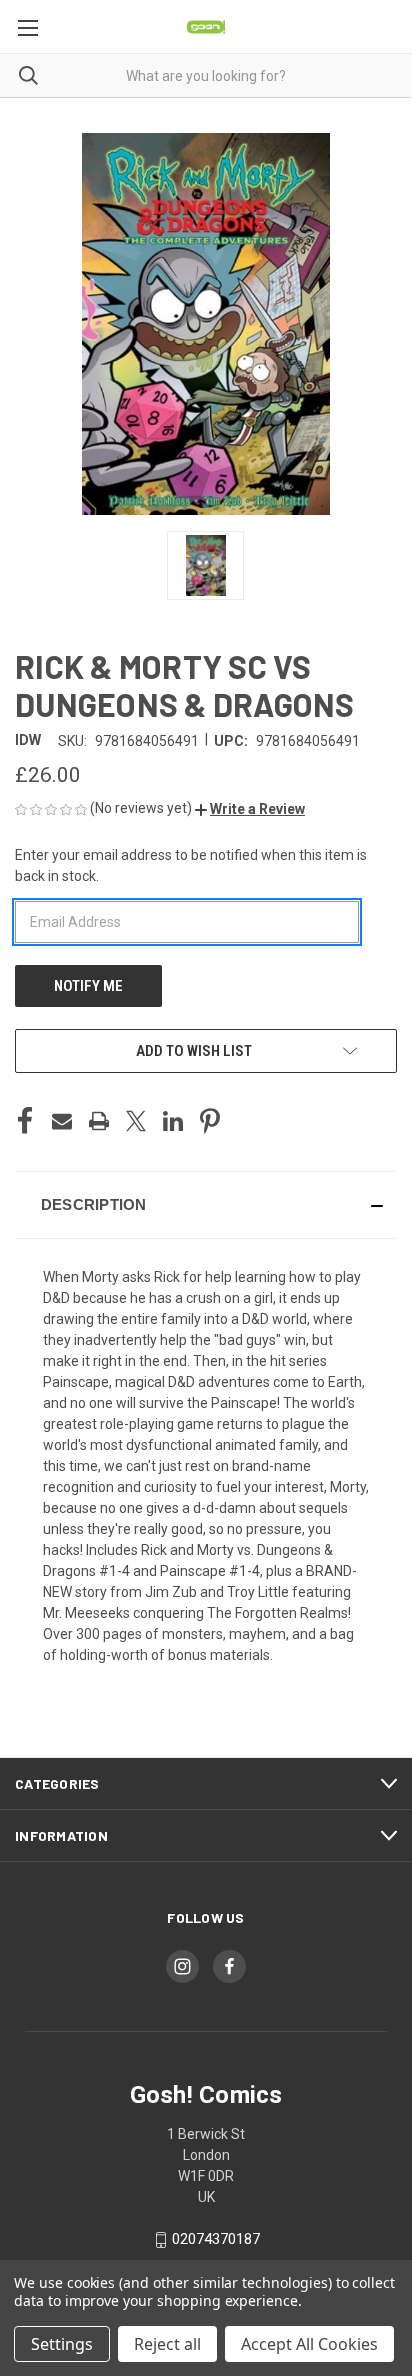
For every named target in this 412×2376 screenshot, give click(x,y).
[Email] (62, 1121)
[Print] (99, 1121)
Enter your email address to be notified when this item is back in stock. (191, 865)
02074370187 (216, 2239)
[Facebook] (25, 1121)
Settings (62, 2344)
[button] (250, 809)
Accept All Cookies (309, 2344)
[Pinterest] (210, 1121)
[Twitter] (136, 1121)
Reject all (167, 2344)
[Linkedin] (173, 1121)
